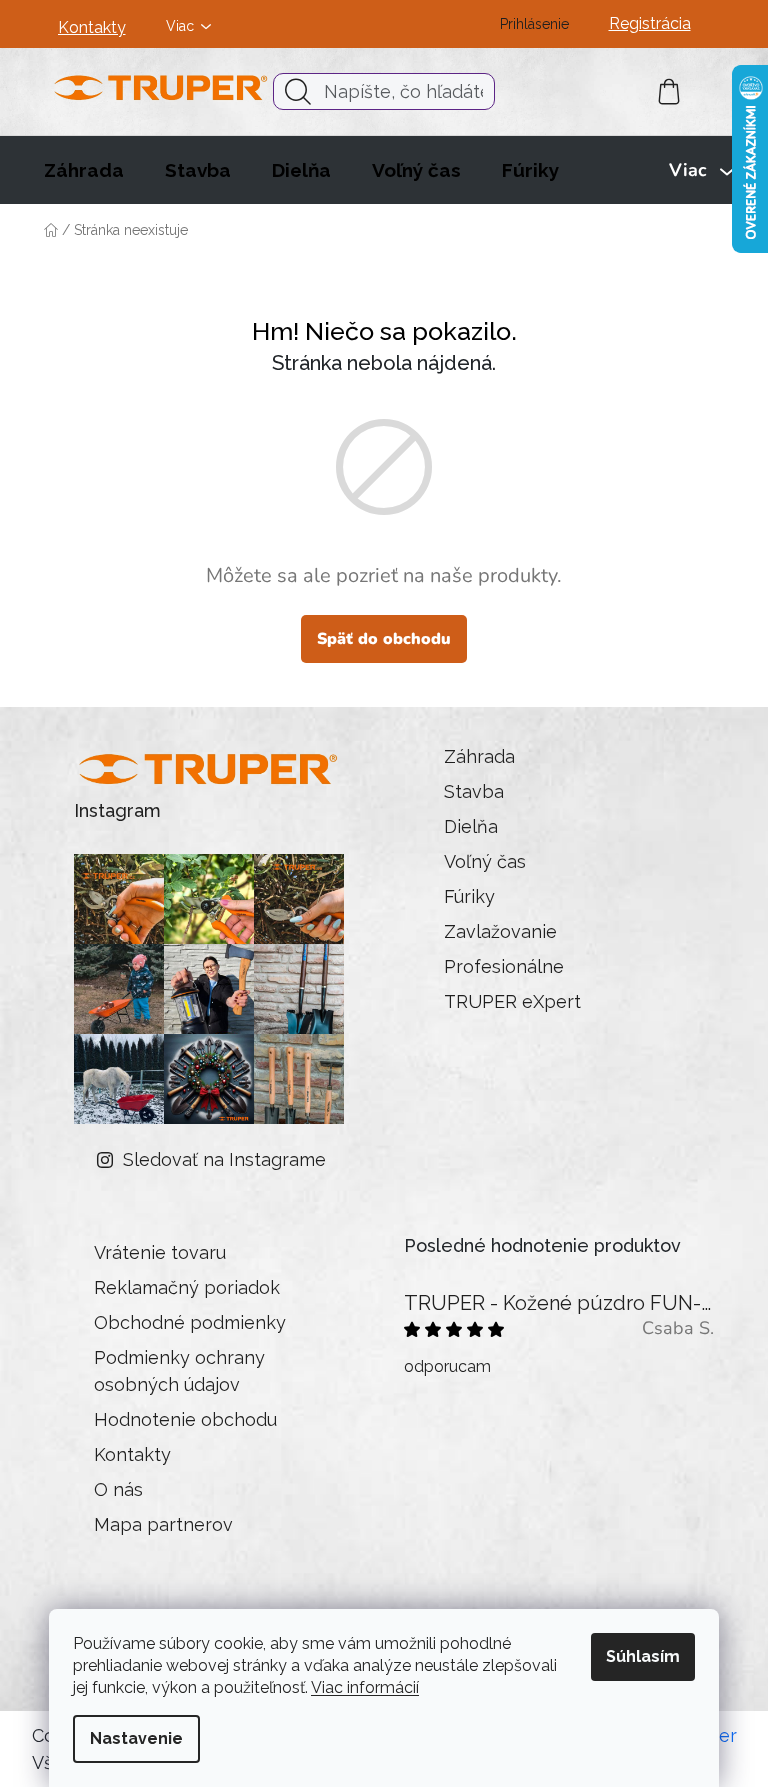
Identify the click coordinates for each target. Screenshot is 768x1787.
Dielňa (471, 826)
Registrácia (650, 23)
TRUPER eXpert (512, 1001)
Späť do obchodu (384, 639)
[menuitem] (84, 170)
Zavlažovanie (500, 931)
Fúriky (469, 896)
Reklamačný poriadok (187, 1287)
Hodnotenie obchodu (185, 1419)
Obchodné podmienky (190, 1322)
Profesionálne (504, 966)
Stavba (474, 791)
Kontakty (92, 27)
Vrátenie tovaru (160, 1252)
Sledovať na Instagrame (224, 1159)
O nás (118, 1489)
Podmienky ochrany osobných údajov (179, 1371)
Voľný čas (485, 861)
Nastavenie (136, 1738)
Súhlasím (643, 1656)
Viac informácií (365, 1687)
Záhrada (479, 756)
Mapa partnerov (163, 1524)
